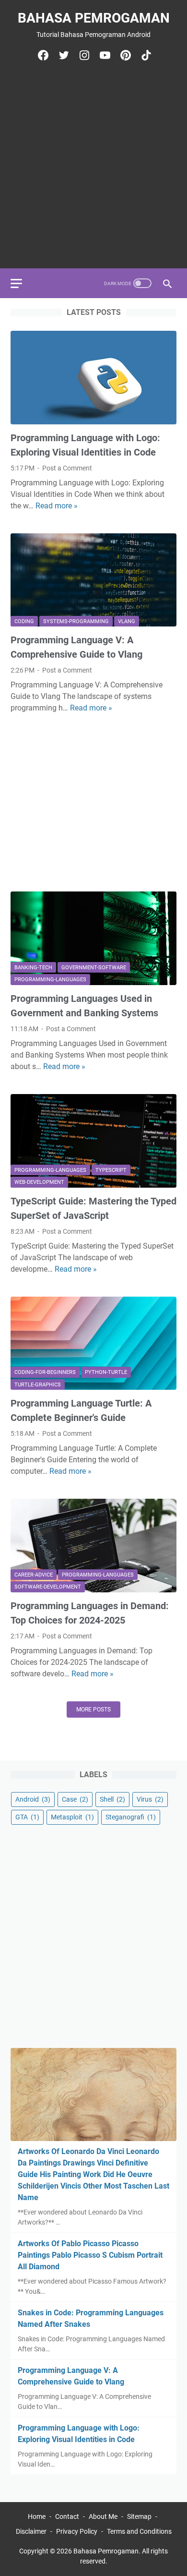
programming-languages (50, 980)
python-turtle (106, 1372)
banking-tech (33, 968)
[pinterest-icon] (124, 55)
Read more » (57, 506)
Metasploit (72, 1817)
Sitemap (139, 2516)
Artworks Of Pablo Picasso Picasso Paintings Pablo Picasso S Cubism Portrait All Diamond (90, 2255)
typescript (111, 1170)
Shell (112, 1799)
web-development (39, 1182)
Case (75, 1799)
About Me (103, 2516)
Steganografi (131, 1817)
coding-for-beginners (45, 1372)
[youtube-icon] (104, 55)
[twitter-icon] (63, 55)
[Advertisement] (93, 164)
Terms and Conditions (139, 2531)
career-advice (34, 1575)
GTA (27, 1817)
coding (24, 621)
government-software (94, 968)
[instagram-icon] (83, 55)
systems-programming (76, 621)
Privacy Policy (77, 2531)
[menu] (22, 283)
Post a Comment (67, 468)
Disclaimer (31, 2531)
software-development (48, 1587)
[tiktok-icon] (145, 55)
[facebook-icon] (42, 55)
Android (33, 1799)
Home (37, 2516)
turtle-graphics (38, 1385)
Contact (67, 2516)
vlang (127, 621)
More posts (93, 1709)
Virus (150, 1799)
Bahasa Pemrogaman (94, 18)
